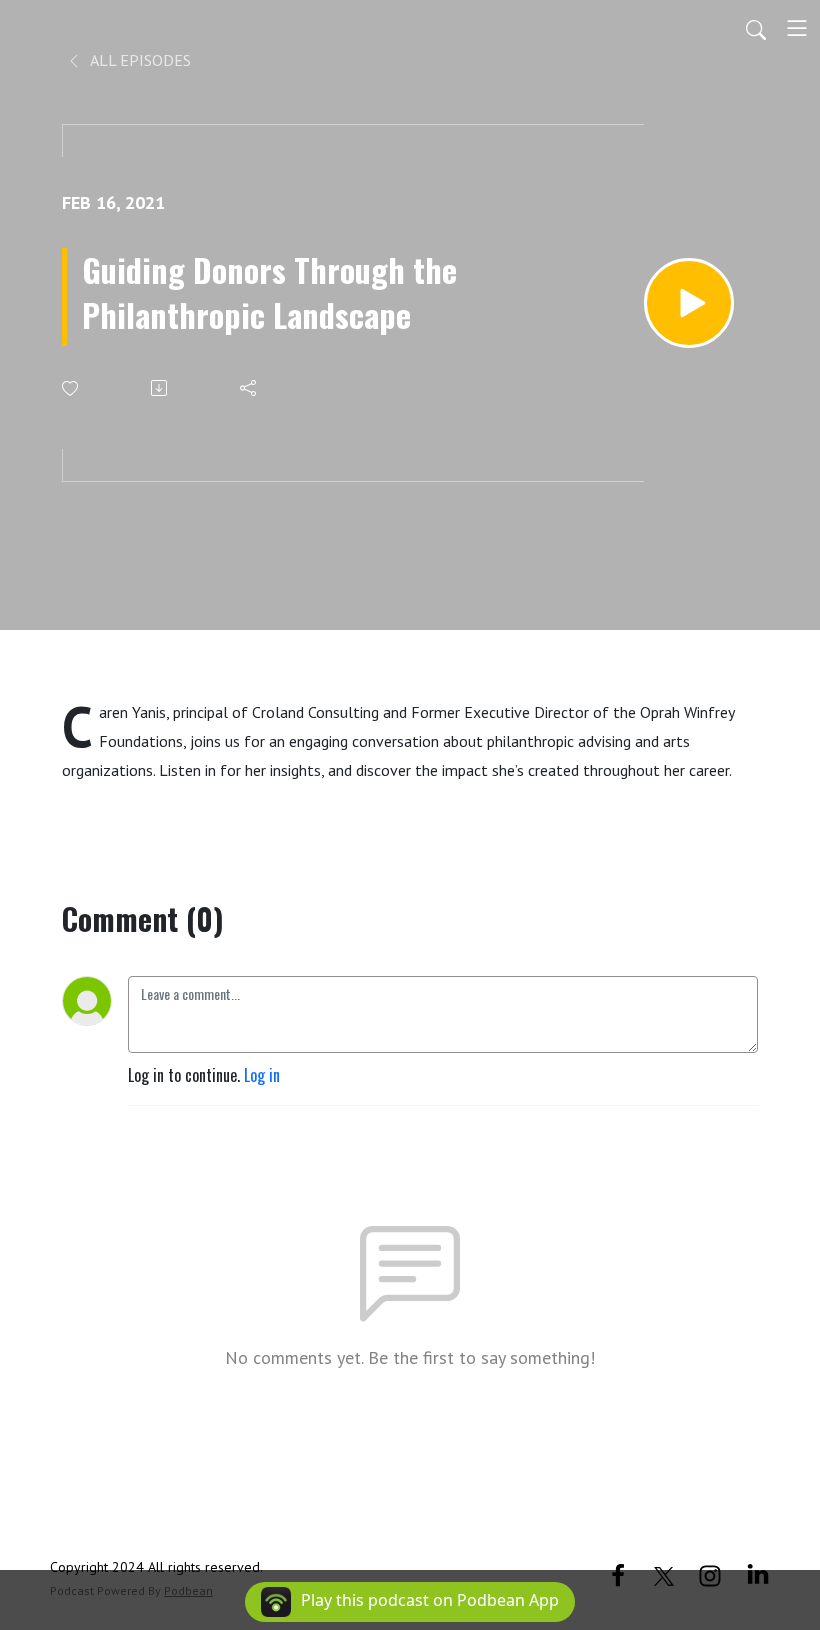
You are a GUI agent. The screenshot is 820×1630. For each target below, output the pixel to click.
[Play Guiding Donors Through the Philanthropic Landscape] (689, 303)
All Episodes (139, 60)
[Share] (249, 388)
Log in (262, 1075)
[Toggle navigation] (797, 28)
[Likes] (71, 388)
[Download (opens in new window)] (160, 388)
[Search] (756, 28)
